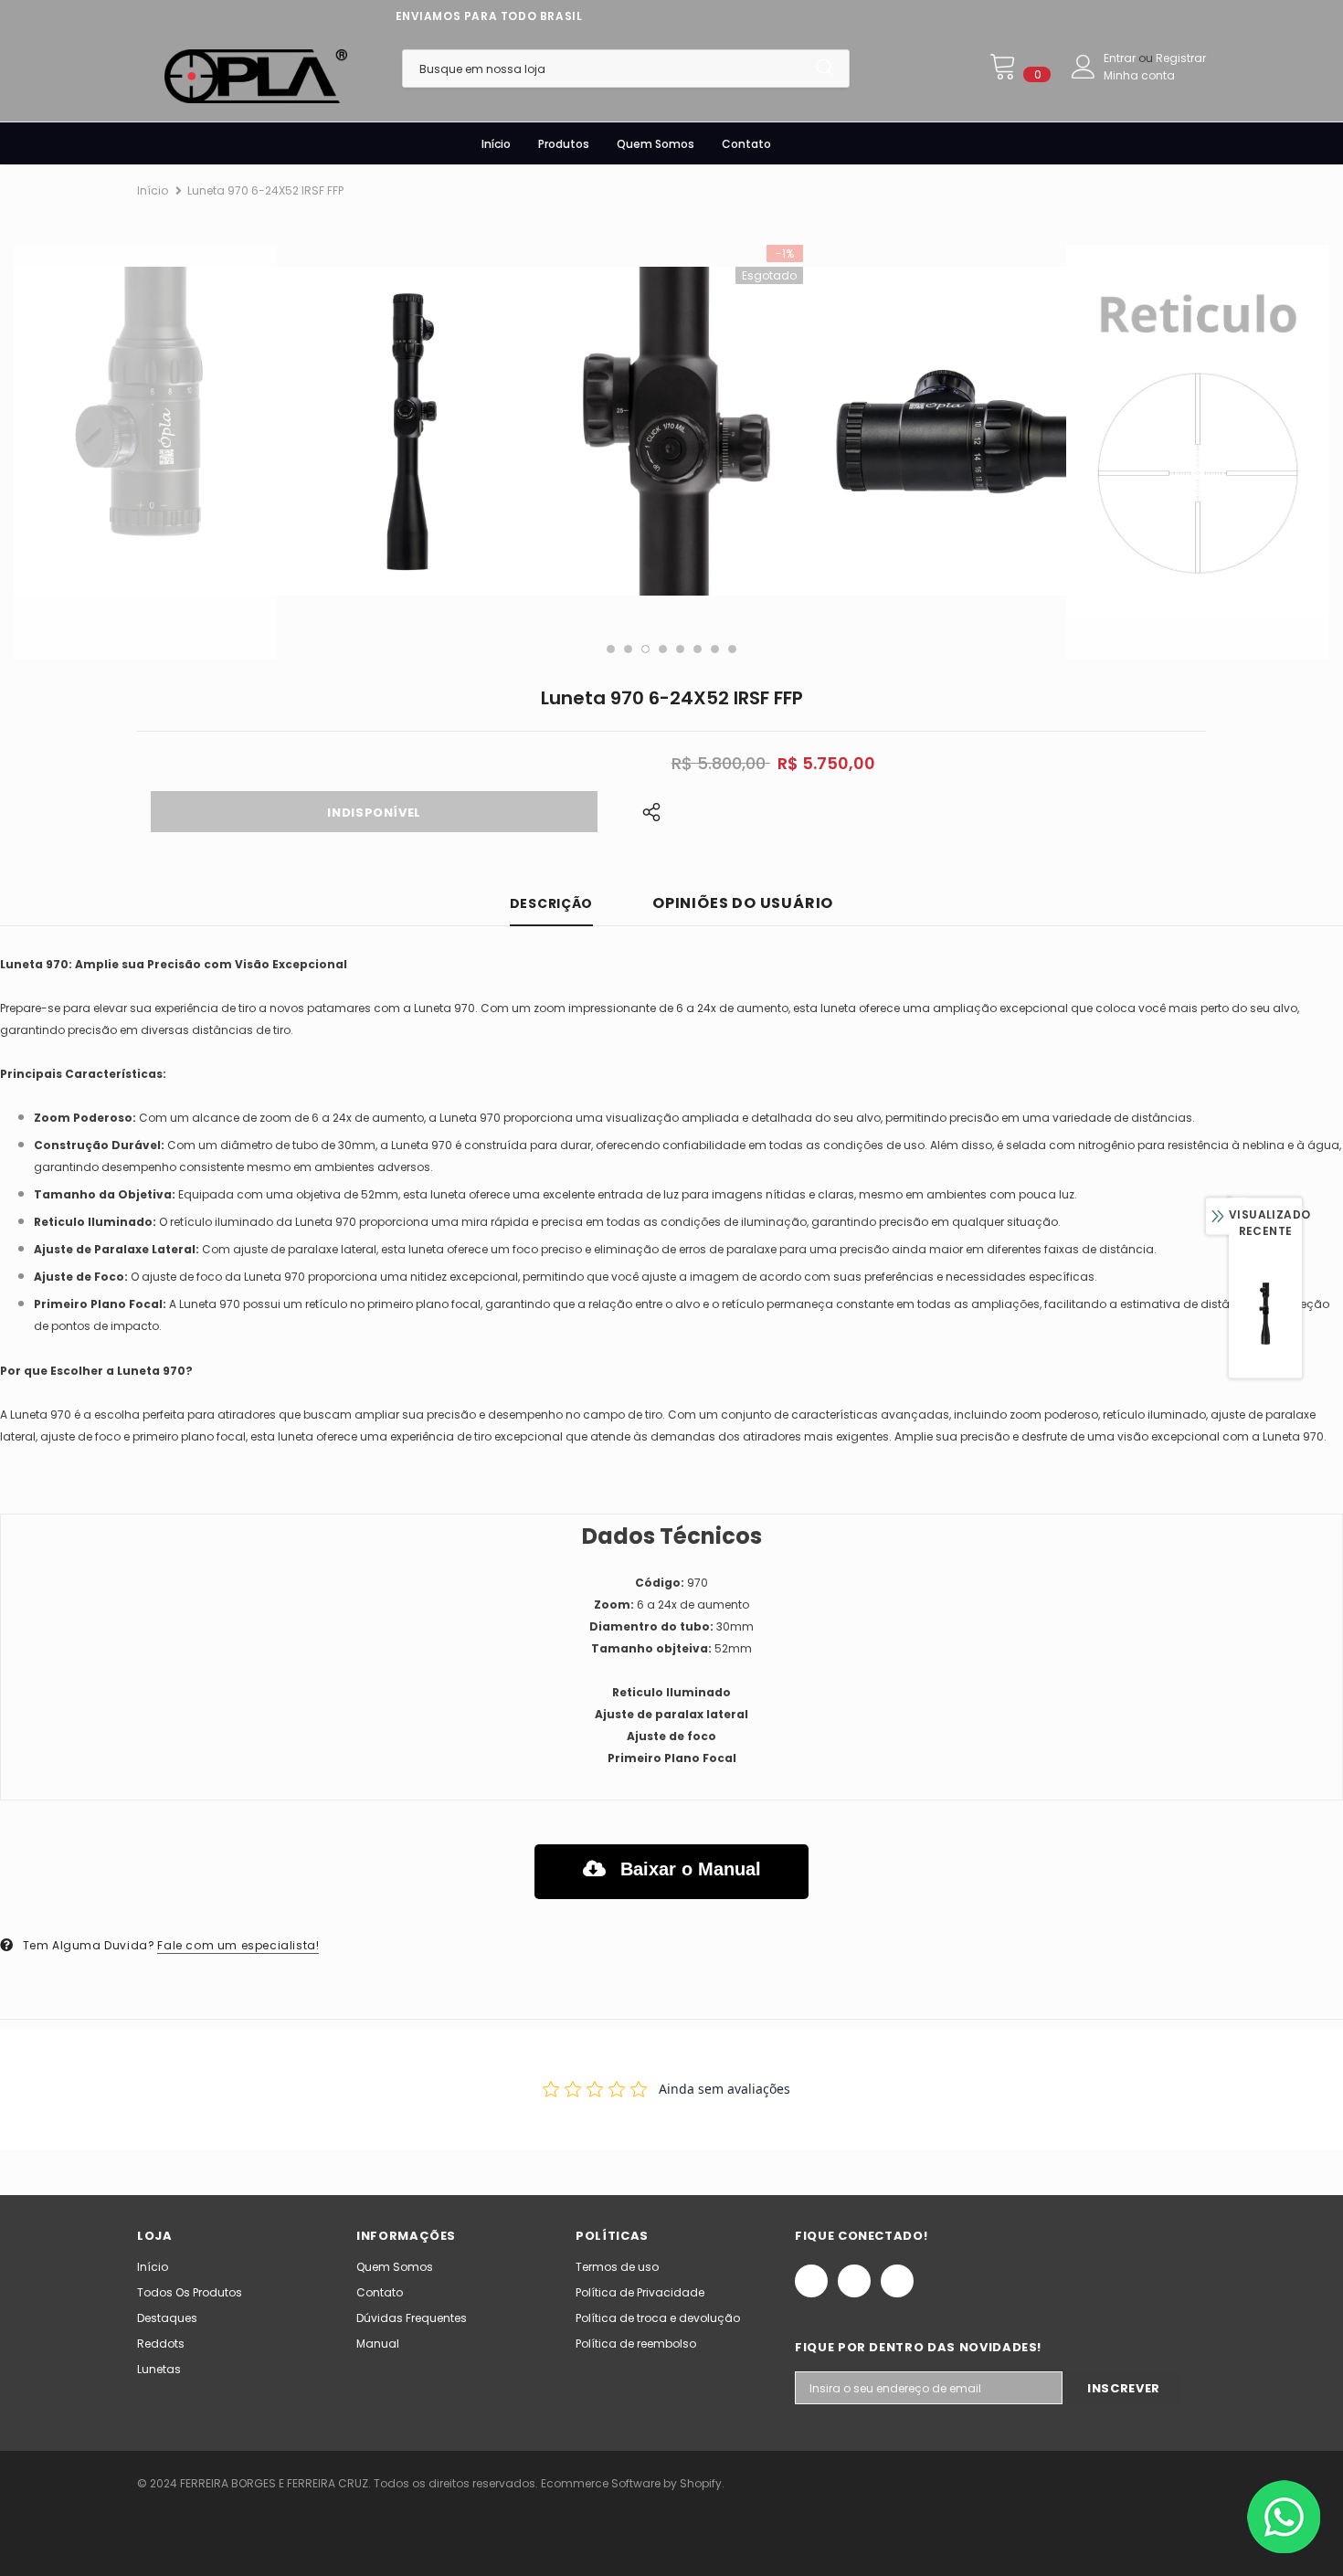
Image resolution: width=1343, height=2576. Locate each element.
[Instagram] (854, 2281)
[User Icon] (1084, 67)
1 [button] (611, 649)
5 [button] (680, 649)
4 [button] (663, 649)
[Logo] (256, 76)
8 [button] (732, 649)
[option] (145, 431)
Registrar (1181, 58)
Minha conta (1139, 75)
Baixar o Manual (688, 1869)
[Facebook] (811, 2281)
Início (153, 190)
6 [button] (698, 649)
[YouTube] (897, 2281)
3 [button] (645, 649)
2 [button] (628, 649)
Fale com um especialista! (238, 1945)
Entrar (1121, 58)
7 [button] (715, 649)
